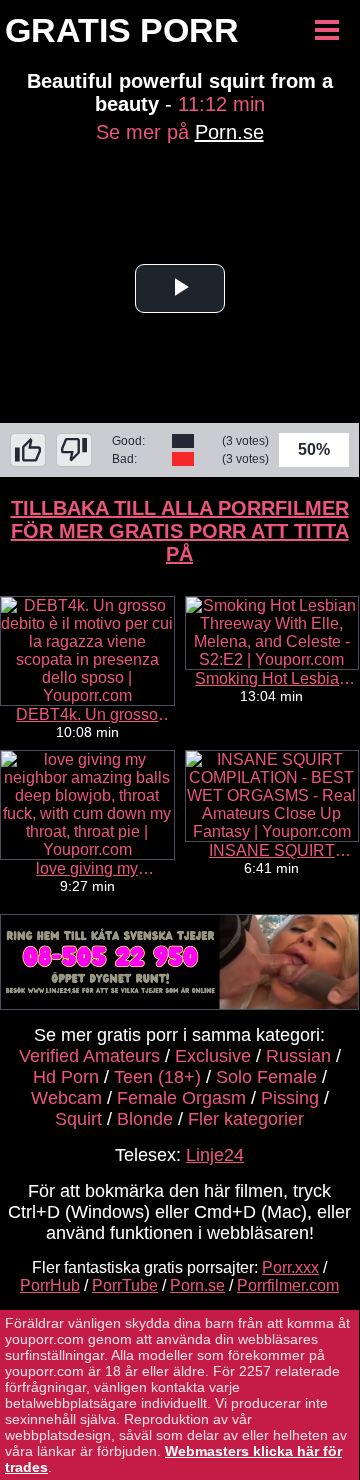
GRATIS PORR (122, 30)
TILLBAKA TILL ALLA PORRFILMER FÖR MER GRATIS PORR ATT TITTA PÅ (180, 531)
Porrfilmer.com (288, 1285)
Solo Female (266, 1077)
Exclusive (213, 1056)
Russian (298, 1056)
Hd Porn (66, 1077)
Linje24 (215, 1155)
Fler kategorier (246, 1119)
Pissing (290, 1098)
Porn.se (229, 132)
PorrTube (125, 1285)
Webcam (66, 1098)
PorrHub (50, 1285)
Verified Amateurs (89, 1056)
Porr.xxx (290, 1267)
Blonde (145, 1119)
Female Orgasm (181, 1098)
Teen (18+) (157, 1077)
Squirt (78, 1119)
